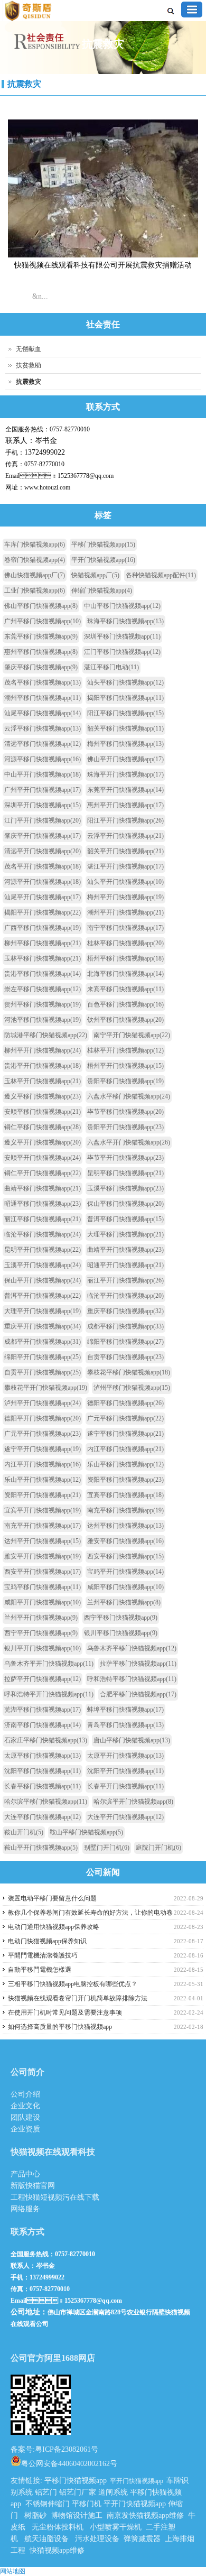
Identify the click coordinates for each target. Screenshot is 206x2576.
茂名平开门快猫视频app (43, 866)
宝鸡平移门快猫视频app (43, 1587)
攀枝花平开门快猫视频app (46, 1388)
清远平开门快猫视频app (43, 851)
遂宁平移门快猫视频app (125, 1434)
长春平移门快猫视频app (43, 1786)
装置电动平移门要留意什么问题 (52, 1898)
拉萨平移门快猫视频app (138, 1664)
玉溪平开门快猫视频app (43, 1265)
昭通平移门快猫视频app (43, 1204)
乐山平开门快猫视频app (43, 1480)
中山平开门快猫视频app (43, 774)
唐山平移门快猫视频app (132, 1740)
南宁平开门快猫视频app (132, 1035)
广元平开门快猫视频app (43, 1434)
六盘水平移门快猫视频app (129, 1096)
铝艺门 (46, 2492)
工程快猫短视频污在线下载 (55, 2197)
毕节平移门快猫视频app (125, 1112)
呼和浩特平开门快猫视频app (49, 1694)
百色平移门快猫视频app (125, 1004)
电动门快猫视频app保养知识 (47, 1941)
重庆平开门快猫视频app (43, 1326)
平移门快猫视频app (103, 544)
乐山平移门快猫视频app (125, 1464)
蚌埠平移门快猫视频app (125, 1710)
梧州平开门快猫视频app (125, 1066)
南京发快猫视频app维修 (145, 2515)
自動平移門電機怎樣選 (40, 1970)
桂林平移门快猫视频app (125, 943)
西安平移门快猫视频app (125, 1556)
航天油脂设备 (46, 2539)
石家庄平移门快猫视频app (46, 1740)
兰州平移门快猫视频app (124, 1602)
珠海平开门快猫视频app (125, 774)
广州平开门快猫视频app (43, 790)
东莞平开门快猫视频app (125, 790)
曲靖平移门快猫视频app (43, 1188)
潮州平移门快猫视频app (43, 698)
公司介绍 (25, 2094)
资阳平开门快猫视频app (43, 1495)
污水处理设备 (97, 2539)
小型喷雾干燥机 (116, 2527)
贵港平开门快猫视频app (43, 1066)
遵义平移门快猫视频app (43, 1096)
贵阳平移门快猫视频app (125, 1081)
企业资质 (25, 2129)
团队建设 (25, 2117)
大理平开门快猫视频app (43, 1311)
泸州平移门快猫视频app (132, 1388)
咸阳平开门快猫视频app (43, 1602)
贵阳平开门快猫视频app (125, 1127)
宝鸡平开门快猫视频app (125, 1572)
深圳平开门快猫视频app (43, 805)
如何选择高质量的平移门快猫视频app (60, 2027)
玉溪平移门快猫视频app (125, 1188)
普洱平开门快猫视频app (43, 1296)
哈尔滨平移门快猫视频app (46, 1802)
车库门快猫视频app (35, 544)
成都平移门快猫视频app (125, 1326)
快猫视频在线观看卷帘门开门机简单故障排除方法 (78, 1998)
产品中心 (25, 2174)
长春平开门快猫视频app (125, 1786)
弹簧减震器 (142, 2539)
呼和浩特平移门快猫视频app (132, 1679)
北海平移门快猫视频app (125, 974)
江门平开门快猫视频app (43, 820)
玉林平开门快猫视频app (43, 1081)
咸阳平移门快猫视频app (125, 1587)
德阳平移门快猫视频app (125, 1403)
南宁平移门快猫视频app (125, 928)
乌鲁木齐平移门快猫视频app (132, 1648)
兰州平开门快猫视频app (41, 1618)
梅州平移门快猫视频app (125, 744)
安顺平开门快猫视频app (43, 1158)
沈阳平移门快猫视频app (43, 1771)
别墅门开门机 (107, 1848)
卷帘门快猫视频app (35, 560)
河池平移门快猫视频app (43, 1020)
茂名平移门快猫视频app (43, 682)
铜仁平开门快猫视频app (43, 1173)
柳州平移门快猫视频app (43, 943)
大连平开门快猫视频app (125, 1817)
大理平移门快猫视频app (125, 1234)
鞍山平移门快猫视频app (86, 1832)
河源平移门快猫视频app (43, 759)
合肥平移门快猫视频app (138, 1694)
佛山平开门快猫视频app (125, 759)
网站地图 (13, 2571)
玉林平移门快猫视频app (43, 958)
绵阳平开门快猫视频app (43, 1357)
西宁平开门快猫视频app (41, 1633)
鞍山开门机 (24, 1832)
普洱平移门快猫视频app (125, 1219)
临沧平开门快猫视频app (125, 1296)
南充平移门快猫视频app (125, 1510)
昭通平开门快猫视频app (125, 1265)
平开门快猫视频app (103, 560)
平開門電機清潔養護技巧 (43, 1955)
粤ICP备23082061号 (67, 2449)
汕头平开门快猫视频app (125, 882)
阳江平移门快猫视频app (125, 713)
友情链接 (25, 2481)
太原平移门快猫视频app (43, 1756)
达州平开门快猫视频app (43, 1541)
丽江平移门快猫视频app (43, 1219)
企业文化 (25, 2106)
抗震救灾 (24, 84)
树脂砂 (35, 2515)
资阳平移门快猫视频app (125, 1480)
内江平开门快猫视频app (43, 1464)
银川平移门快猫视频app (121, 1633)
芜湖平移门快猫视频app (43, 1710)
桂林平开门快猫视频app (125, 1050)
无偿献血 (29, 349)
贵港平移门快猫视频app (43, 974)
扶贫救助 (29, 365)
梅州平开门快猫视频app (125, 897)
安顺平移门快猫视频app (43, 1112)
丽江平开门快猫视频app (125, 1280)
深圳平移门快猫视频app (122, 636)
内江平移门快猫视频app (125, 1449)
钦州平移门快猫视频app (125, 1020)
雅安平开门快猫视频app (43, 1556)
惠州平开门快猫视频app (125, 805)
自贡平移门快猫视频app (125, 1357)
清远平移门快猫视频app (43, 744)
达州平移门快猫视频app (125, 1526)
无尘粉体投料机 (58, 2527)
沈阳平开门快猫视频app (125, 1771)
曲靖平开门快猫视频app (125, 1250)
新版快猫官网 (33, 2186)
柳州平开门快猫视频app (43, 1050)
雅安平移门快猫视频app (125, 1541)
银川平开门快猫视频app (43, 1648)
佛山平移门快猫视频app (41, 606)
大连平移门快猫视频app (43, 1817)
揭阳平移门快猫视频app (125, 698)
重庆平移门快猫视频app (125, 1311)
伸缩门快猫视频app (102, 590)
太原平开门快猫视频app (125, 1756)
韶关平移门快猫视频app (125, 728)
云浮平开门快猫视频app (125, 836)
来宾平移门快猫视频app (125, 989)
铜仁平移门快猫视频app (43, 1127)
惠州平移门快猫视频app (41, 652)
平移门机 (87, 2504)
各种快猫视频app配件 (161, 575)
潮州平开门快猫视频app (125, 912)
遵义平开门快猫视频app (43, 1142)
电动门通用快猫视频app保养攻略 (54, 1927)
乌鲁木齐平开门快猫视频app (49, 1664)
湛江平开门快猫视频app (125, 866)
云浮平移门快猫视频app (43, 728)
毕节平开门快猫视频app (125, 1158)
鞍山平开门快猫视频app (41, 1848)
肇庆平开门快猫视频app (43, 836)
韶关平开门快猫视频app (125, 851)
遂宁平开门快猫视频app (43, 1449)
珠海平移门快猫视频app (125, 621)
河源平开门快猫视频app (43, 882)
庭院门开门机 (158, 1848)
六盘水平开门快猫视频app (129, 1142)
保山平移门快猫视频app (125, 1204)
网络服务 (25, 2209)
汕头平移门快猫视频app (125, 682)
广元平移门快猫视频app (125, 1418)
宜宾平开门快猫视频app (43, 1510)
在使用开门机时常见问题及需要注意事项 (65, 2012)
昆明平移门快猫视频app (125, 1173)
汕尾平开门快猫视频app (43, 897)
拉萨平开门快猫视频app (43, 1679)
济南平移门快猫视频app (43, 1725)
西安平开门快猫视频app (43, 1572)
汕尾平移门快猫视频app (43, 713)
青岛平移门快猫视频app (125, 1725)
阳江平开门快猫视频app (125, 820)
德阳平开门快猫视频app (43, 1418)
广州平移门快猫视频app (43, 621)
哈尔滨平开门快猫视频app (133, 1802)
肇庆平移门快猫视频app (41, 667)
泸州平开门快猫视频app (43, 1403)
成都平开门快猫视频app (43, 1342)
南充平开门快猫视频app (43, 1526)
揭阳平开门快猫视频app (43, 912)
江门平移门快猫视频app (122, 652)
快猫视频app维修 (57, 2550)
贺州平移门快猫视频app (43, 1004)
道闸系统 (113, 2492)
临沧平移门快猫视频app (43, 1234)
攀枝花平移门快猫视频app (129, 1372)
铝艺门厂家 (78, 2492)
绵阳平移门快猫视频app (125, 1342)
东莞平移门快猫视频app (41, 636)
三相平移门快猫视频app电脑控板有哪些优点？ (73, 1984)
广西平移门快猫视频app (43, 928)
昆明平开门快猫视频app (43, 1250)
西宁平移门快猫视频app (121, 1618)
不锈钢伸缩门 (48, 2504)
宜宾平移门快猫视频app (125, 1495)
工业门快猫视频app (35, 590)
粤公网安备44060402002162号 (69, 2463)
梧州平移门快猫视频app (125, 958)
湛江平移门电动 (111, 667)
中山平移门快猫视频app (122, 606)
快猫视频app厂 (95, 575)
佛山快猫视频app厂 (35, 575)
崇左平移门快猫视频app (43, 989)
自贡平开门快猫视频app (43, 1372)
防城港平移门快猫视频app (46, 1035)
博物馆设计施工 (77, 2515)
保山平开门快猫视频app (43, 1280)
